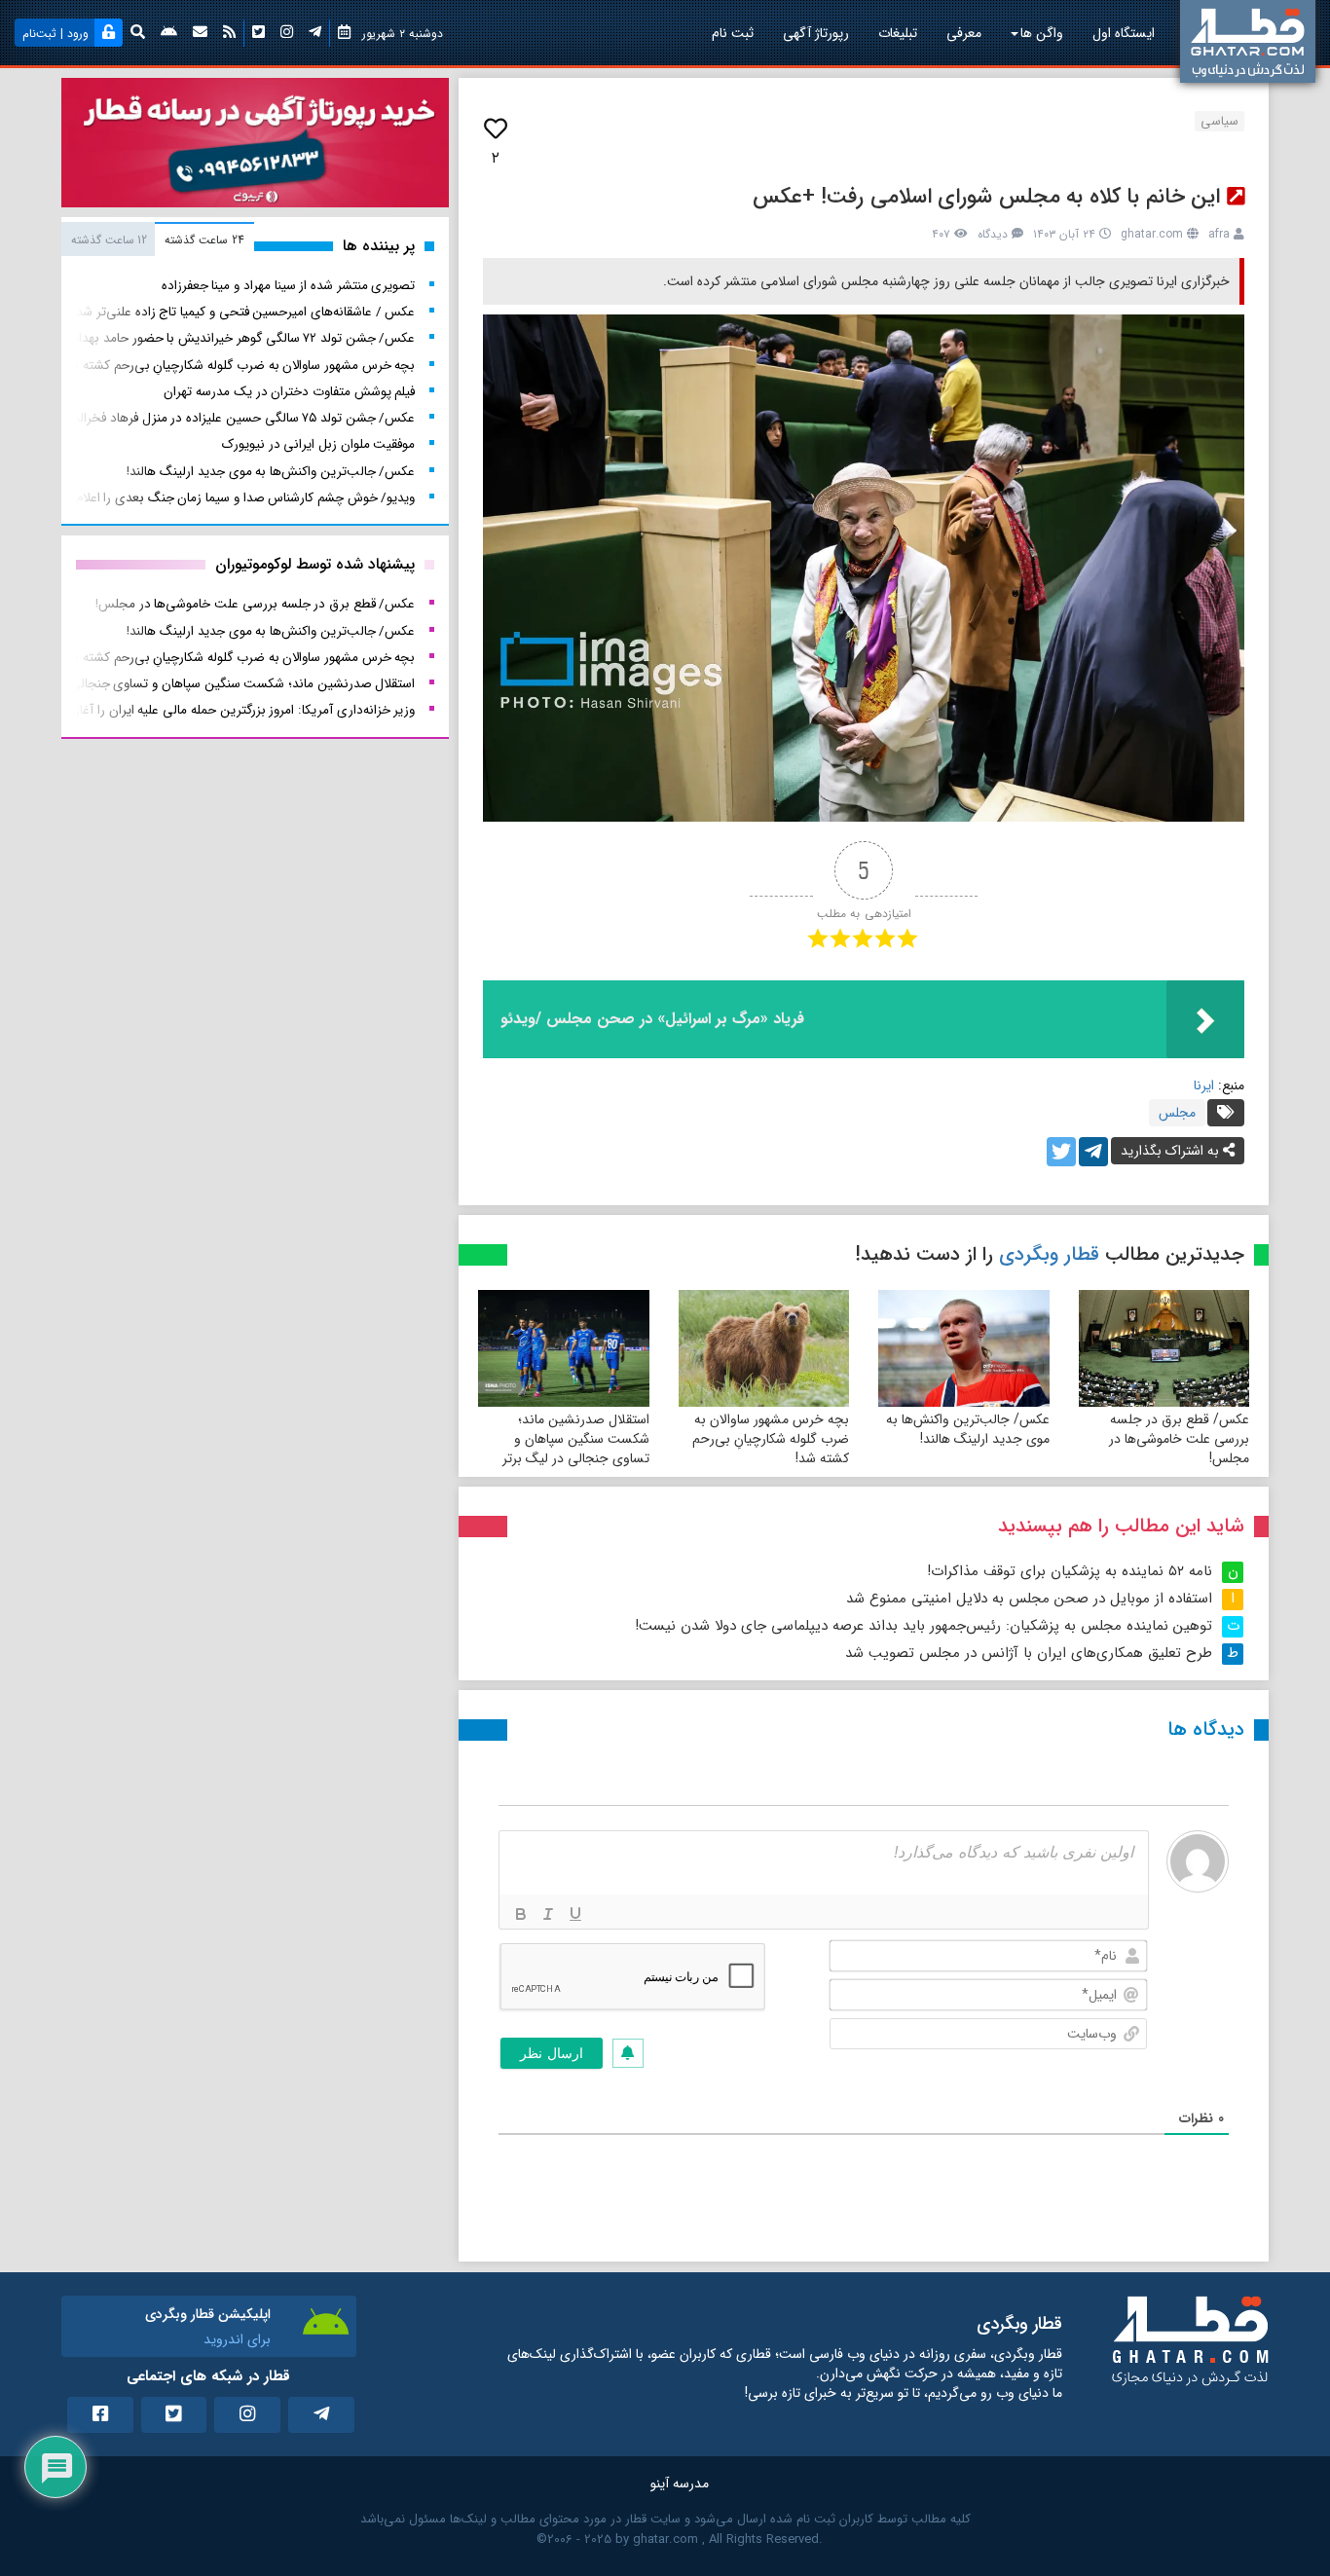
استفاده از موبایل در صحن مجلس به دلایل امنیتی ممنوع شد (1029, 1599)
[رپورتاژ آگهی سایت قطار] (255, 147)
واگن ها (1042, 33)
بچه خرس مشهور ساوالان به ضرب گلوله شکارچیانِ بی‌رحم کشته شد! (771, 1439)
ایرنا (1204, 1086)
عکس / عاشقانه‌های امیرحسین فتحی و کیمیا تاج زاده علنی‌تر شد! (244, 312)
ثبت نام (733, 33)
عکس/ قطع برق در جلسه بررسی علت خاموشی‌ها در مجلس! (1179, 1439)
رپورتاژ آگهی (816, 33)
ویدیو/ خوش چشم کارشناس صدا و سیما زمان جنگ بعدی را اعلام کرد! (233, 498)
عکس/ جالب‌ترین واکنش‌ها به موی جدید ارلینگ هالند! (968, 1429)
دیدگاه (993, 234)
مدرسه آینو (680, 2484)
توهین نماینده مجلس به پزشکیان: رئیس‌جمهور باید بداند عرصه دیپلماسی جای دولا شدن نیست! (924, 1626)
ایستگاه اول (1124, 33)
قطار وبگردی (1049, 1254)
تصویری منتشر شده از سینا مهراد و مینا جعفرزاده (289, 286)
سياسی (1219, 121)
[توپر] (521, 1914)
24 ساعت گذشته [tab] (204, 240)
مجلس (1177, 1113)
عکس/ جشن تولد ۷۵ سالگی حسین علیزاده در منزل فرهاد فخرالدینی (234, 418)
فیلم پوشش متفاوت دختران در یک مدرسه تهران (289, 392)
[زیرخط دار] (575, 1914)
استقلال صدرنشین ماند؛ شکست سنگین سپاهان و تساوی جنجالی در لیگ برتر (576, 1439)
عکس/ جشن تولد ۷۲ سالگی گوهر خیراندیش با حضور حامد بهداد (243, 338)
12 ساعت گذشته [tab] (109, 240)
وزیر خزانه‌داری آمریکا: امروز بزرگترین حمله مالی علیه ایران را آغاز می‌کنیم (224, 710)
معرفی (964, 33)
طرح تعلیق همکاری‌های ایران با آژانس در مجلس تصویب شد (1029, 1653)
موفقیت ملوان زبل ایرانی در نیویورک (319, 444)
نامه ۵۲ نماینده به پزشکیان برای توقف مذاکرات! (1070, 1571)
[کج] (548, 1914)
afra (1219, 234)
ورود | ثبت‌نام (55, 34)
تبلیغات (898, 33)
